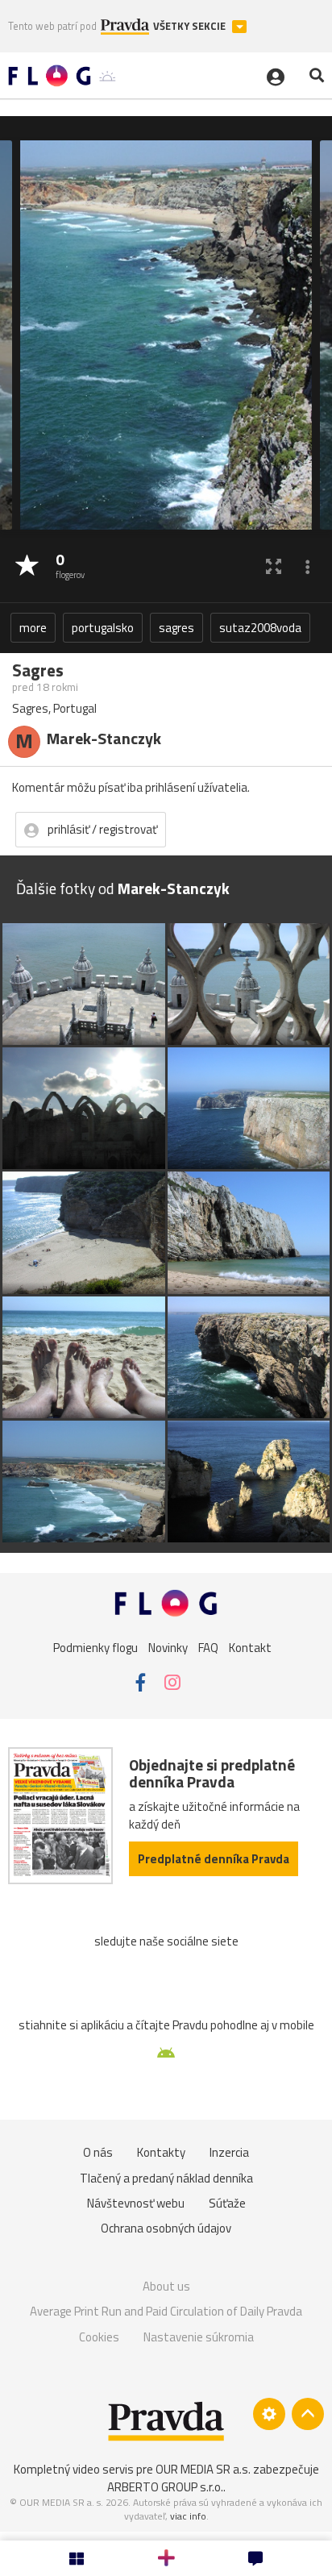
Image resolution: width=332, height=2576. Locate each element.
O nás (98, 2152)
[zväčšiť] (274, 566)
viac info (188, 2516)
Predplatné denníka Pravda (214, 1859)
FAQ (208, 1648)
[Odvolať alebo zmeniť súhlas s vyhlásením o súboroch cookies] (269, 2414)
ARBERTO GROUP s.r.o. (165, 2487)
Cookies (99, 2337)
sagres (176, 628)
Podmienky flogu (95, 1648)
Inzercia (229, 2152)
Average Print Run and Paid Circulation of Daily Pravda (166, 2311)
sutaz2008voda (260, 628)
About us (166, 2286)
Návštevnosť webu (136, 2203)
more (33, 628)
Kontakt (250, 1648)
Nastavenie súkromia (199, 2337)
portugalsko (103, 628)
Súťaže (227, 2203)
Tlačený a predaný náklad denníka (166, 2178)
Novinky (168, 1648)
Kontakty (161, 2152)
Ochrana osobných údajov (166, 2228)
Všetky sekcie (191, 26)
